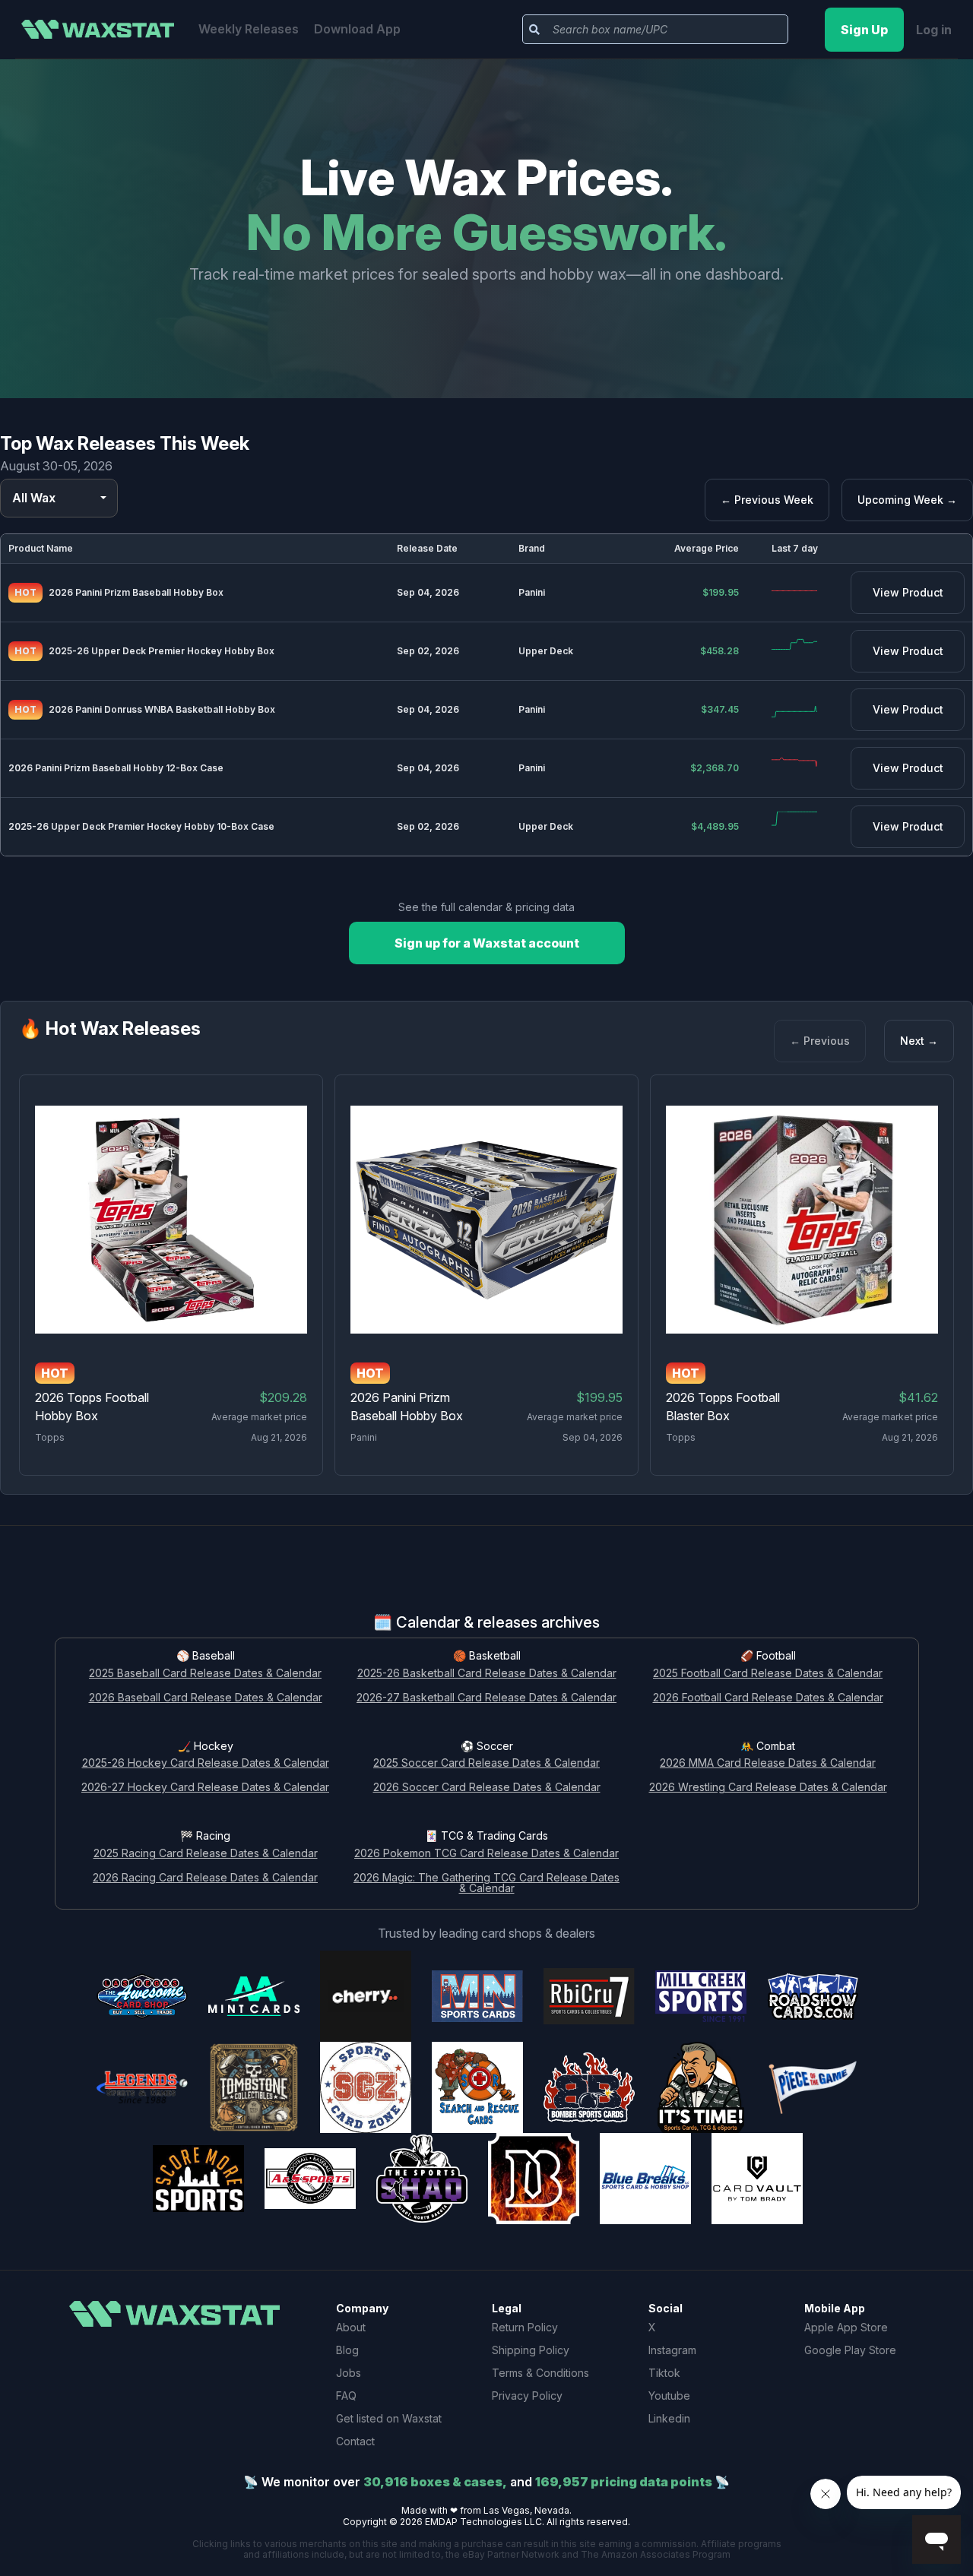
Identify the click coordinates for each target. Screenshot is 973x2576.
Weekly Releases (249, 29)
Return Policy (525, 2327)
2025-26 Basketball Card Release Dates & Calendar (487, 1674)
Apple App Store (846, 2327)
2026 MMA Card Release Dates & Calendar (768, 1763)
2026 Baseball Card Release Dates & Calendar (206, 1698)
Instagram (672, 2350)
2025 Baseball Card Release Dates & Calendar (205, 1674)
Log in (934, 30)
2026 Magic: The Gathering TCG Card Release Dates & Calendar (486, 1884)
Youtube (669, 2396)
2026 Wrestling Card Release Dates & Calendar (768, 1788)
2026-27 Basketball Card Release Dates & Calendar (486, 1698)
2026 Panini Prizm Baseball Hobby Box (136, 592)
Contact (355, 2441)
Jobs (349, 2373)
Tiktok (664, 2373)
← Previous (820, 1041)
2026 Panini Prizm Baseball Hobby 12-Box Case (116, 768)
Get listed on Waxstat (389, 2418)
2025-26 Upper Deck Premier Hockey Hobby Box (162, 651)
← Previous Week (767, 500)
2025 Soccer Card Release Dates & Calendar (486, 1763)
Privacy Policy (527, 2396)
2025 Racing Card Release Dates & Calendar (206, 1854)
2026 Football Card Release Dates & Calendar (768, 1698)
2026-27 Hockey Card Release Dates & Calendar (205, 1788)
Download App (357, 29)
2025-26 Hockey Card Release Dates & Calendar (206, 1763)
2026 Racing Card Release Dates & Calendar (205, 1878)
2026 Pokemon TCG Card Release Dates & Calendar (486, 1854)
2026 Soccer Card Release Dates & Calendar (487, 1788)
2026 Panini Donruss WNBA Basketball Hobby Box (162, 709)
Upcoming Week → (907, 500)
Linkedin (669, 2418)
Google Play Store (850, 2350)
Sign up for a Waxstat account (487, 943)
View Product (908, 592)
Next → (919, 1041)
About (351, 2327)
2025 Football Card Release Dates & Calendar (768, 1674)
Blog (347, 2350)
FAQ (346, 2396)
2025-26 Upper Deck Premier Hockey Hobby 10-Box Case (141, 826)
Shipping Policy (531, 2350)
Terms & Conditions (540, 2373)
